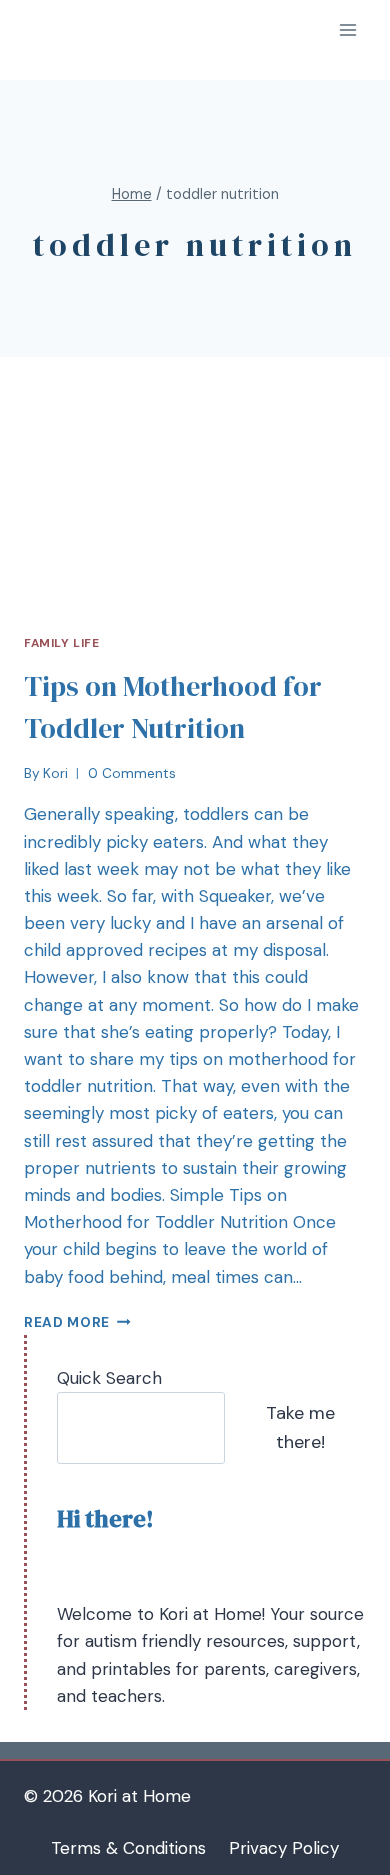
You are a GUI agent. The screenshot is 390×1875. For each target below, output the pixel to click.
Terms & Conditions (128, 1848)
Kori (55, 773)
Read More (67, 1322)
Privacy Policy (284, 1848)
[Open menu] (347, 29)
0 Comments (132, 773)
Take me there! (300, 1427)
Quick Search (109, 1378)
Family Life (62, 643)
